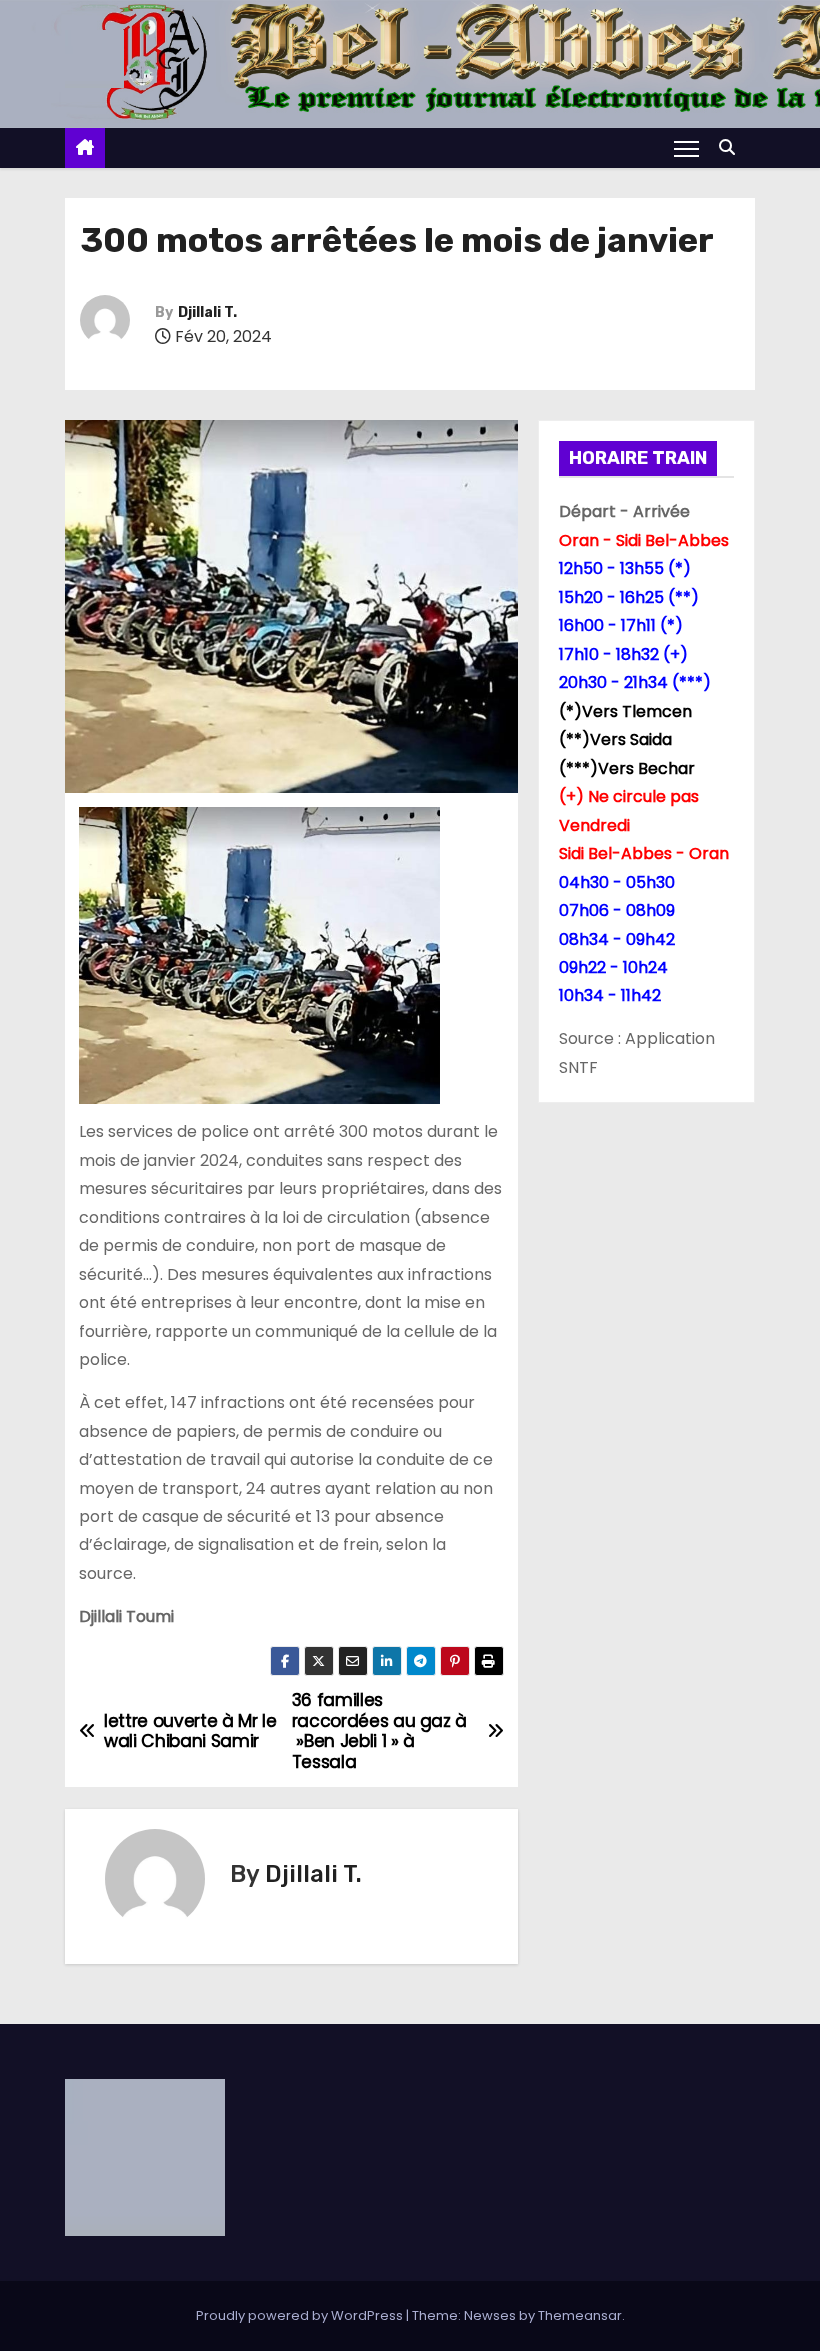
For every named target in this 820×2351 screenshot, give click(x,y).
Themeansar (580, 2315)
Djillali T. (207, 312)
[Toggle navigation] (686, 148)
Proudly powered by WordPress (301, 2315)
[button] (732, 147)
